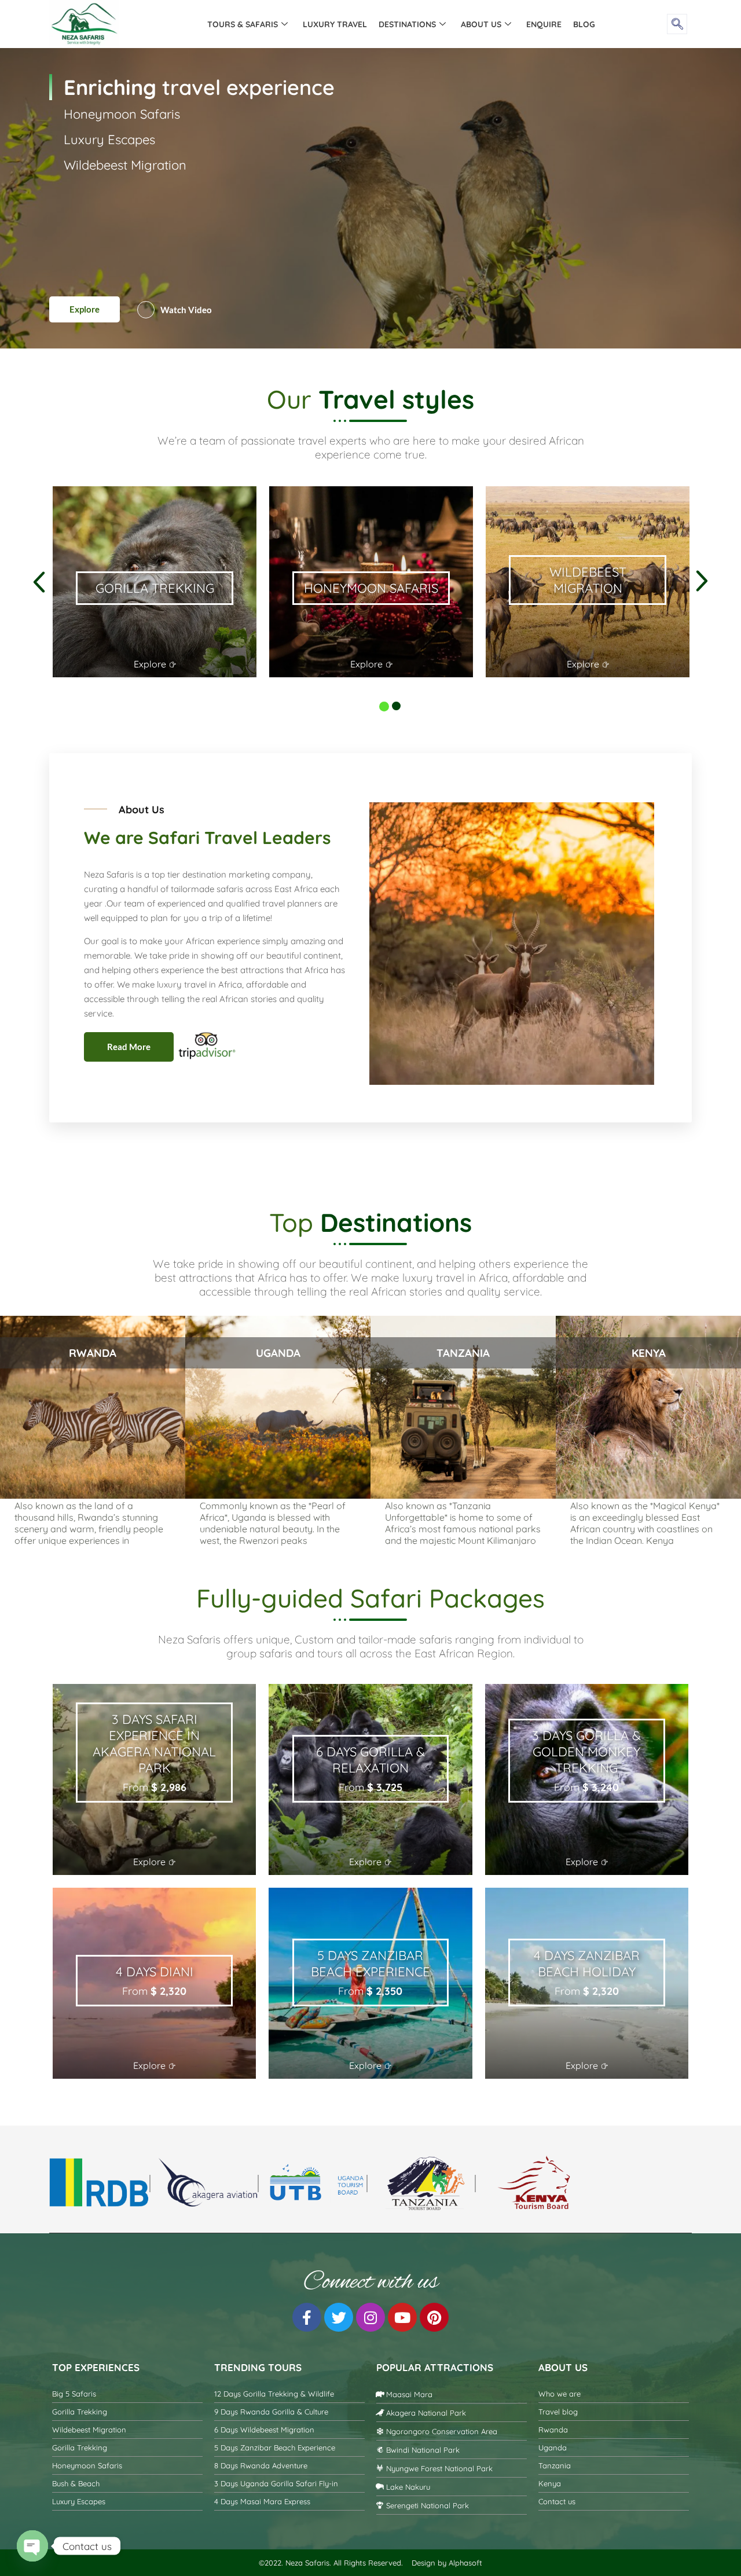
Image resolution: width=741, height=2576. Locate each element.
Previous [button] (50, 479)
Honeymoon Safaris (122, 221)
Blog (584, 24)
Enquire (544, 24)
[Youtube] (402, 2317)
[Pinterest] (434, 2317)
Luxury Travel (335, 24)
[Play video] (146, 310)
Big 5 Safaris (100, 145)
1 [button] (379, 702)
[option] (155, 582)
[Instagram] (370, 2317)
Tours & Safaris (243, 24)
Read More (129, 1047)
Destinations (407, 24)
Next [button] (50, 694)
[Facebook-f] (307, 2317)
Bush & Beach (104, 170)
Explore (85, 309)
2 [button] (392, 702)
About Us (481, 24)
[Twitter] (339, 2317)
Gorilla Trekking (109, 196)
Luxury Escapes (109, 247)
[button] (677, 24)
